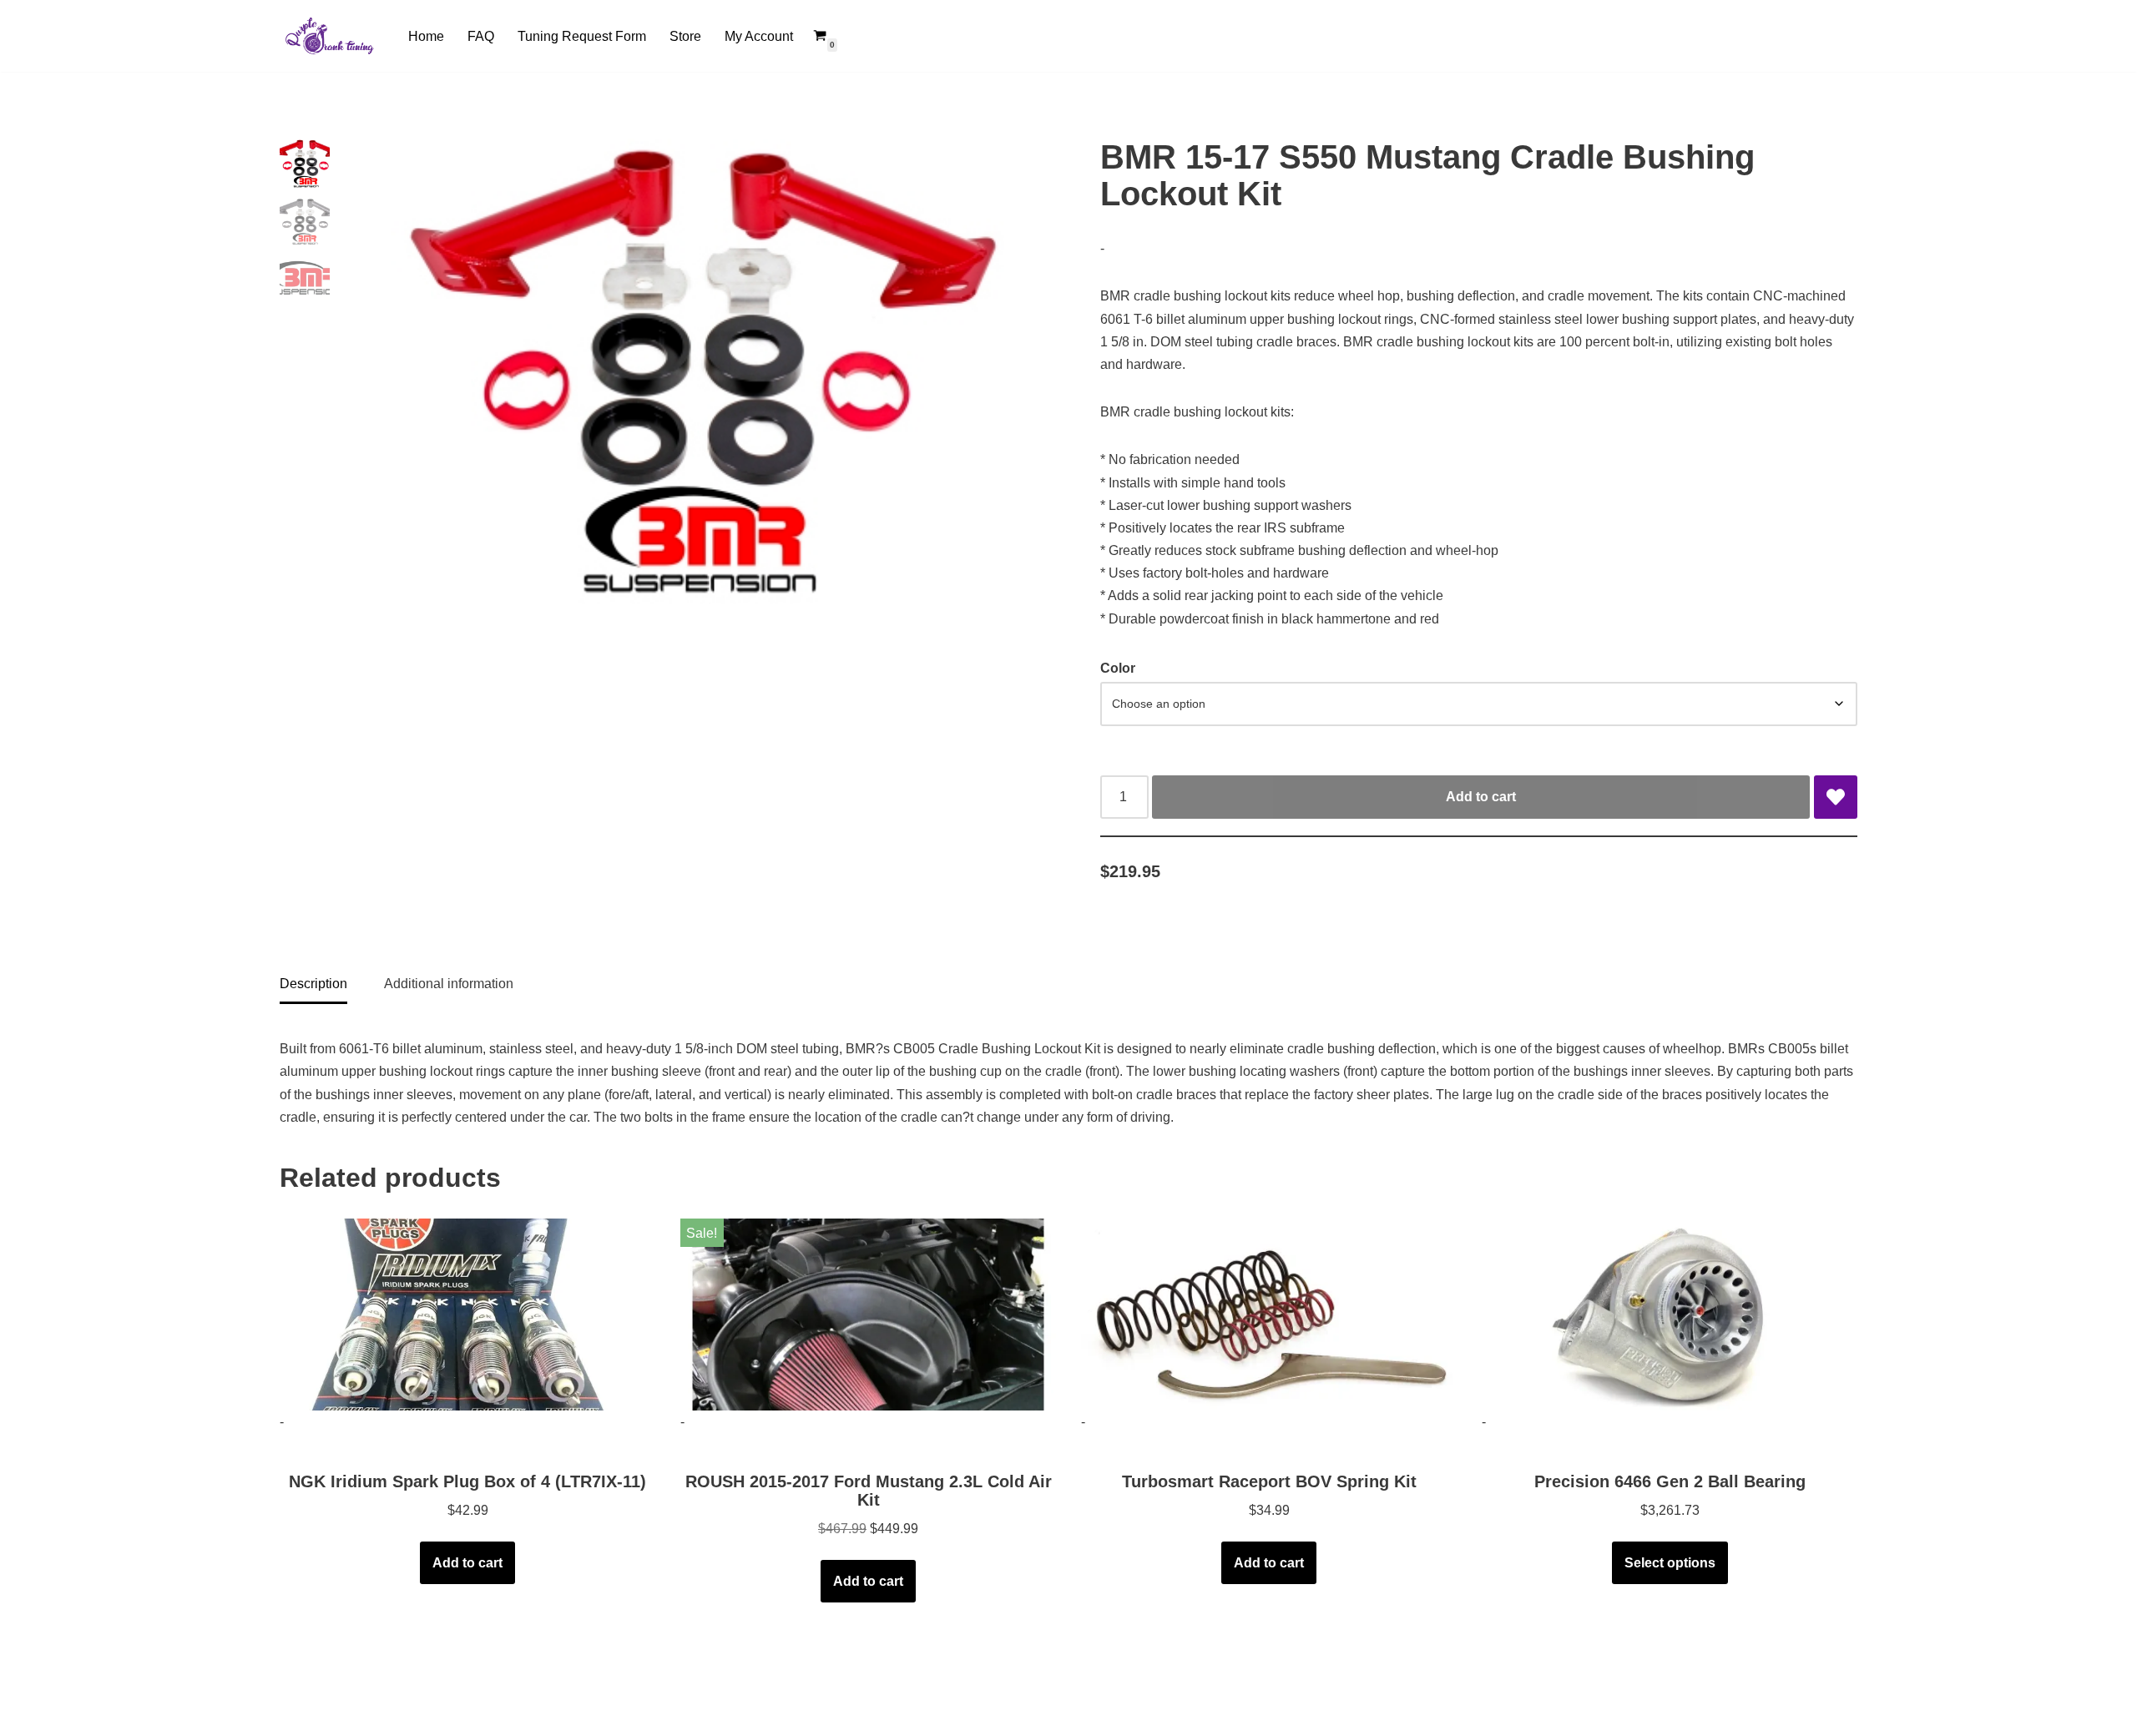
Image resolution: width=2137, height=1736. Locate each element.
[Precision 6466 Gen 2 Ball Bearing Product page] (1670, 1315)
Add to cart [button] (467, 1563)
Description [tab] (313, 984)
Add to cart (1481, 797)
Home (426, 36)
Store (685, 36)
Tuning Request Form (582, 36)
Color (1118, 668)
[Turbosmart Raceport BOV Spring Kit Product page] (1269, 1315)
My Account (759, 36)
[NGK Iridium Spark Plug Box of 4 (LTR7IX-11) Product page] (468, 1315)
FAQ (481, 36)
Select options (1670, 1563)
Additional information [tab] (449, 984)
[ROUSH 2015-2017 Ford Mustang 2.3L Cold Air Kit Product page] (869, 1315)
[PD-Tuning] (330, 36)
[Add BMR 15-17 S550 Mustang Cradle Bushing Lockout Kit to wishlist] (1836, 797)
